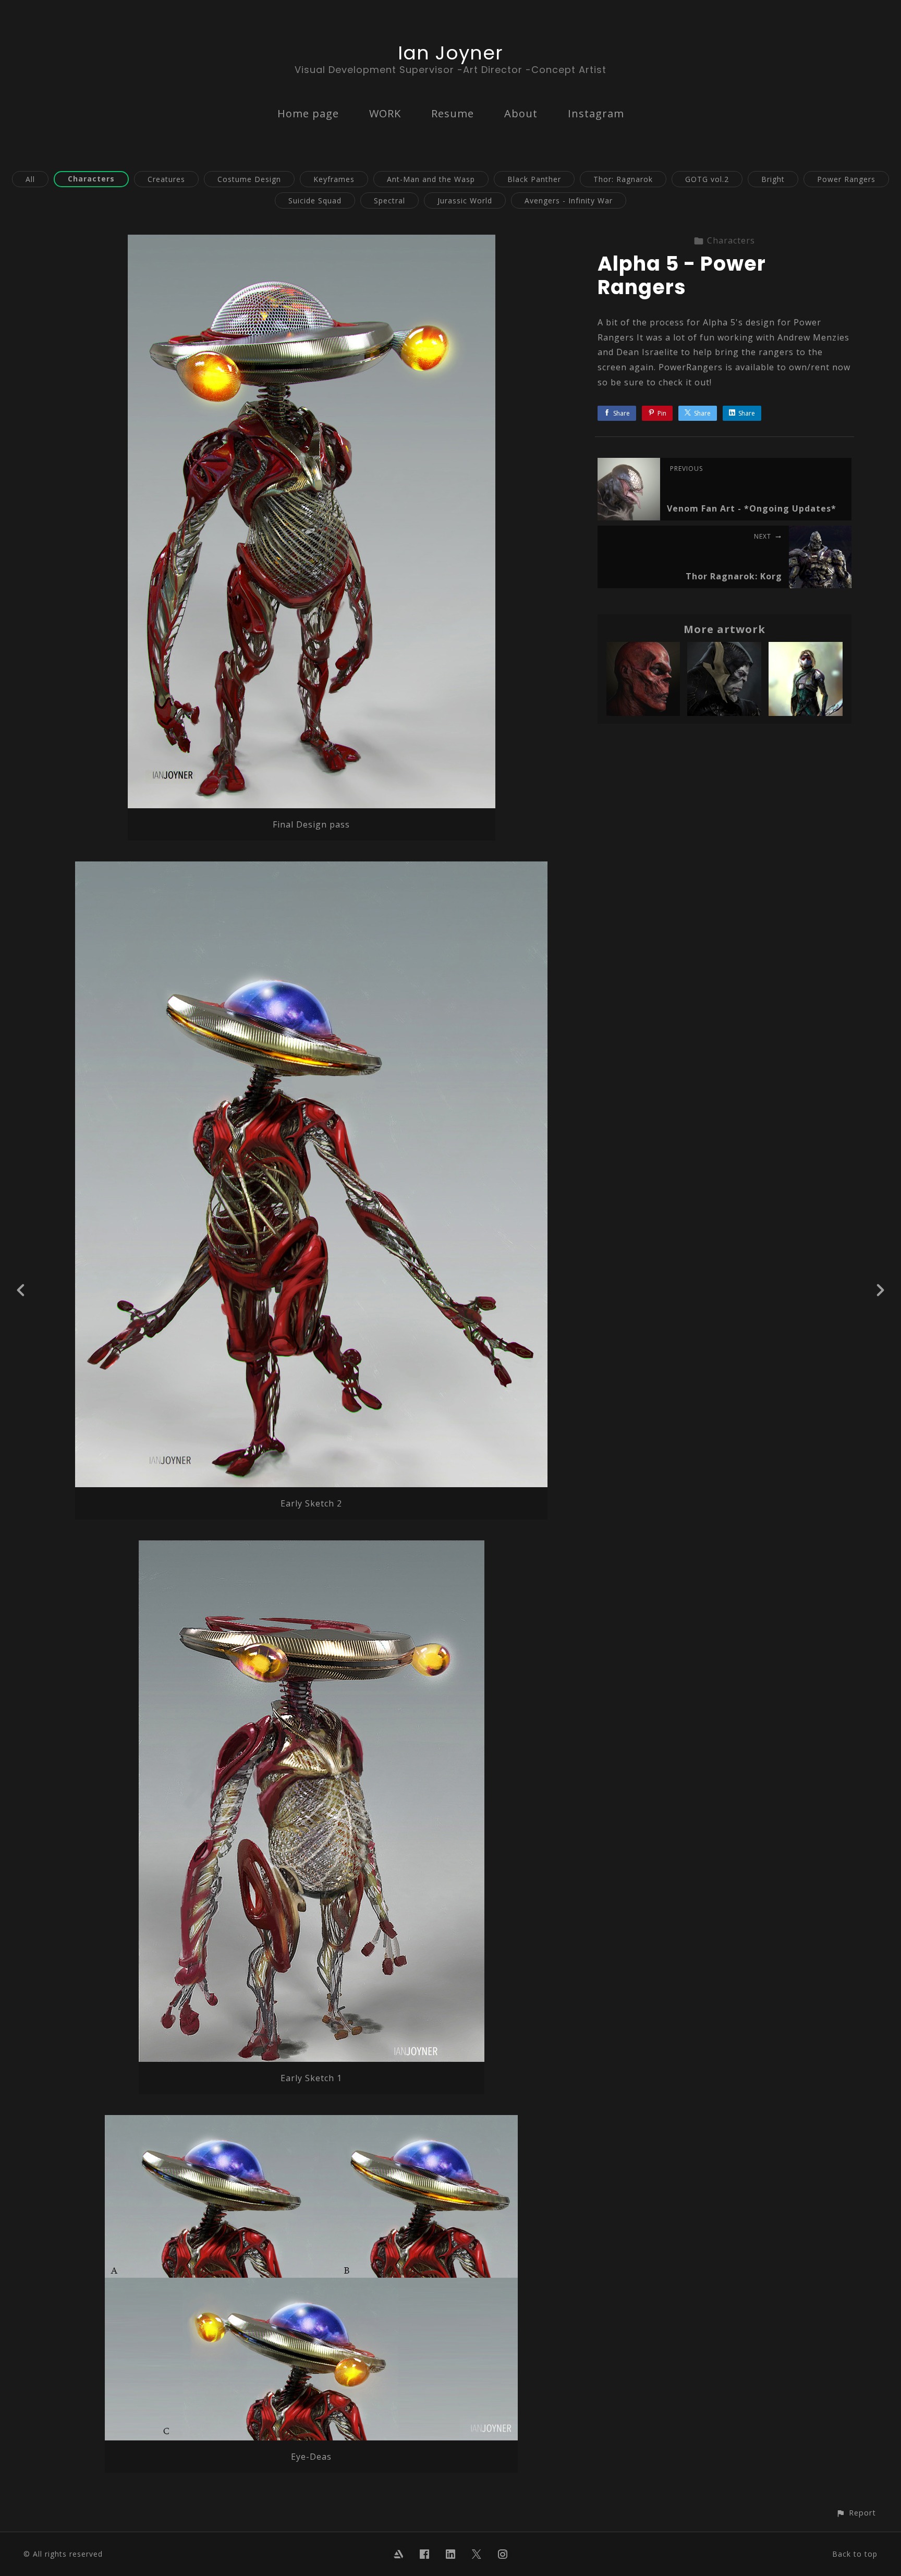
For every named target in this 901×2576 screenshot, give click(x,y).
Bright (773, 179)
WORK (385, 113)
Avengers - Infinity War (569, 201)
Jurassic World (465, 201)
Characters (91, 179)
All (30, 179)
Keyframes (334, 179)
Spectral (389, 201)
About (521, 113)
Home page (308, 113)
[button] (856, 2513)
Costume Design (249, 179)
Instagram (596, 113)
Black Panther (534, 179)
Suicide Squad (315, 201)
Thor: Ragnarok (623, 179)
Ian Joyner (451, 53)
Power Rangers (846, 179)
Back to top (855, 2554)
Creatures (166, 179)
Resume (453, 113)
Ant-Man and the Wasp (431, 179)
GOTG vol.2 (707, 179)
